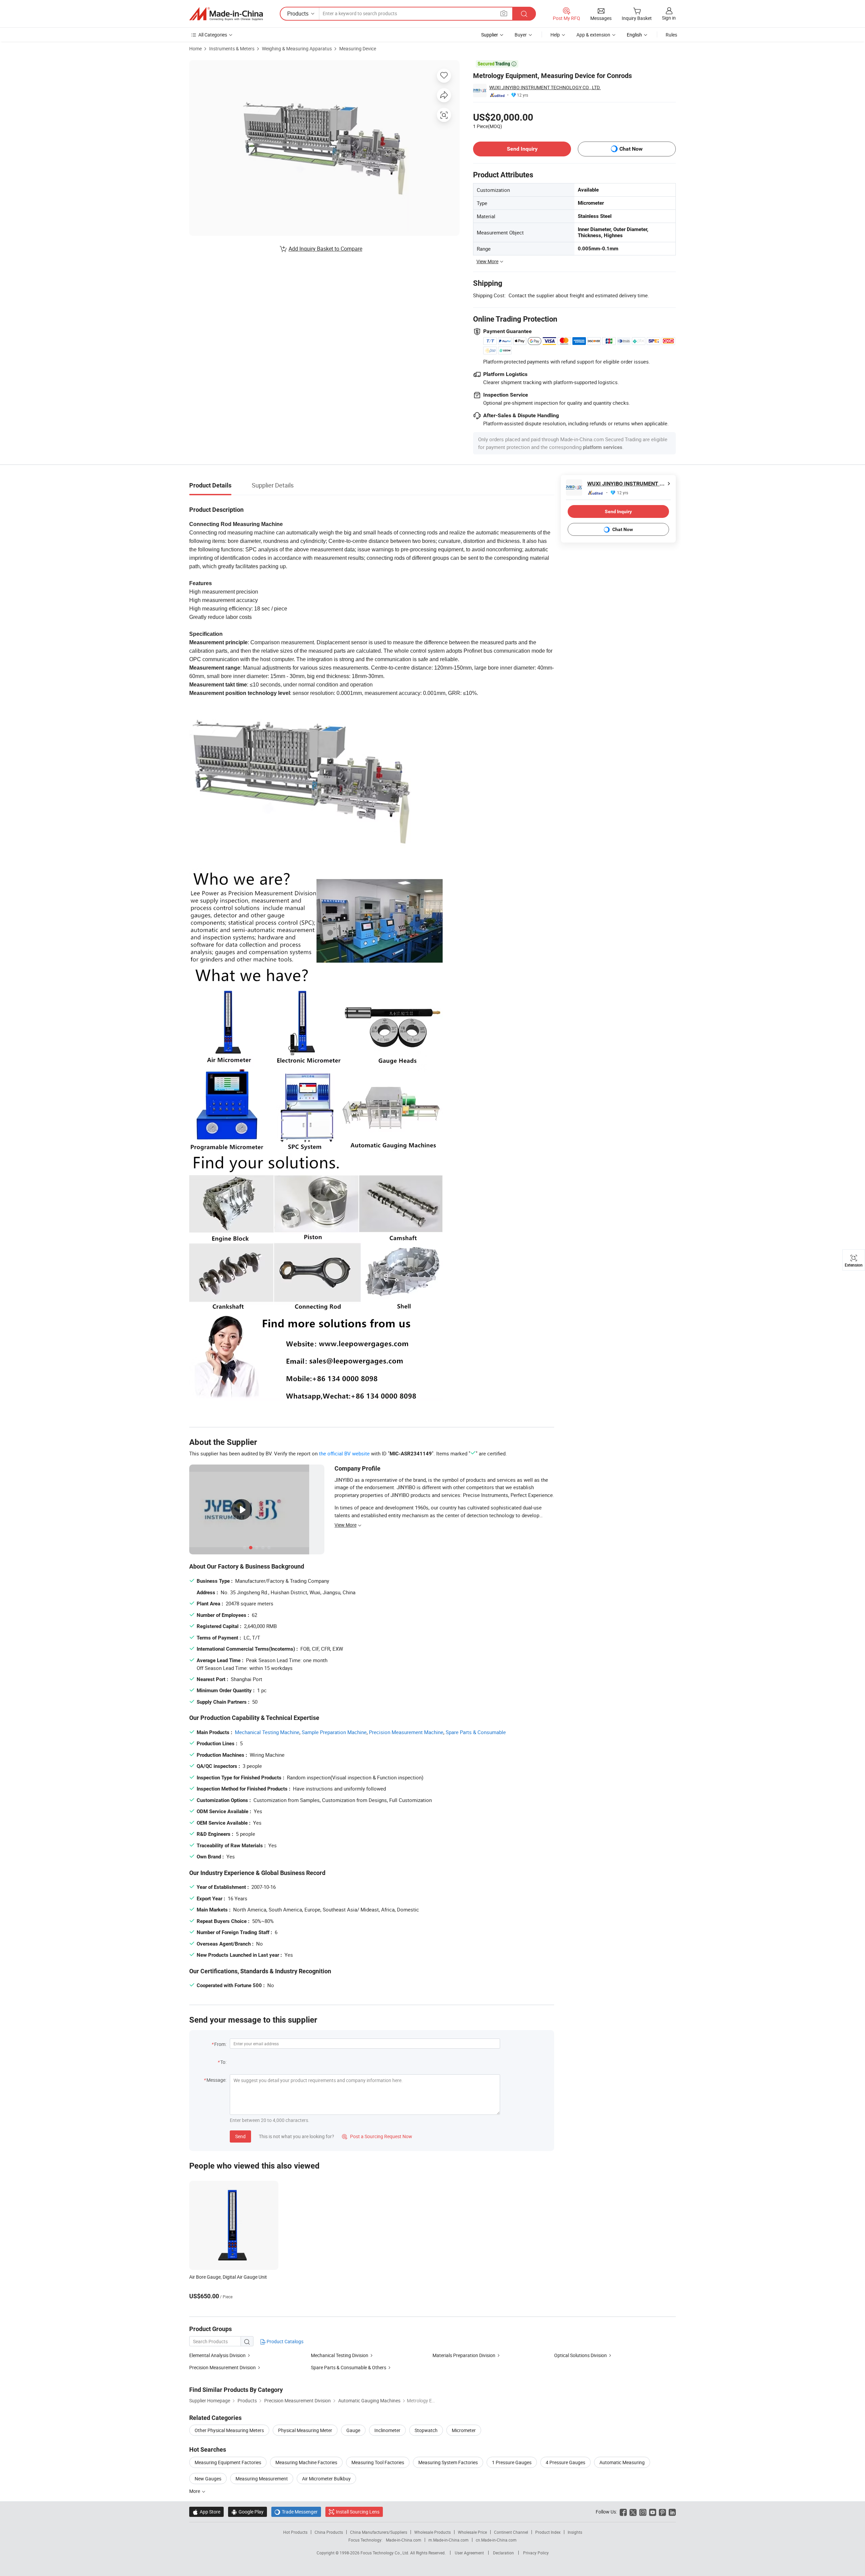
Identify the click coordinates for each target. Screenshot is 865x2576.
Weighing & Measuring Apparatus (297, 48)
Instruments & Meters (232, 48)
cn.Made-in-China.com (496, 2540)
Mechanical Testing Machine (267, 1732)
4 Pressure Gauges (565, 2462)
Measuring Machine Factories (306, 2462)
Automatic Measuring (622, 2462)
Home (195, 48)
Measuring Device (358, 48)
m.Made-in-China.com (449, 2540)
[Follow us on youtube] (653, 2512)
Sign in (669, 18)
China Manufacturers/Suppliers (379, 2532)
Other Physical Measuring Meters (229, 2430)
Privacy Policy (536, 2553)
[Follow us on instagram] (643, 2512)
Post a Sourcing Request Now (377, 2136)
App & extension (593, 35)
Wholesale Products (432, 2532)
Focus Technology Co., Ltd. (385, 2553)
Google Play (248, 2512)
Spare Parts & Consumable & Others (349, 2367)
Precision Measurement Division (223, 2367)
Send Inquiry (522, 149)
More (195, 2491)
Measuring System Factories (448, 2462)
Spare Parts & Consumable (476, 1732)
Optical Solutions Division (580, 2355)
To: (223, 2062)
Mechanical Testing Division (340, 2355)
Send (240, 2136)
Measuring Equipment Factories (228, 2462)
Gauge (353, 2430)
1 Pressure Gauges (512, 2462)
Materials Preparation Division (464, 2355)
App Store (206, 2512)
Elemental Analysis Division (217, 2355)
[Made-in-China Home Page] (226, 14)
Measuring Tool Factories (378, 2462)
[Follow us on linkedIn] (672, 2512)
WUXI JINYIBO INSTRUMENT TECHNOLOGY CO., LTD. (545, 87)
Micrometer (464, 2430)
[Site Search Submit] (524, 14)
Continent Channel (511, 2532)
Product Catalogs (285, 2341)
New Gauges (208, 2479)
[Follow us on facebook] (623, 2512)
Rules (671, 35)
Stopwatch (426, 2430)
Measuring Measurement (262, 2479)
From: (220, 2044)
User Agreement (469, 2553)
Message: (216, 2080)
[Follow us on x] (633, 2512)
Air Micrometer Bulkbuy (326, 2479)
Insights (575, 2532)
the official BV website (344, 1453)
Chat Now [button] (631, 149)
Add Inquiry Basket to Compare (325, 249)
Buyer (521, 35)
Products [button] (298, 14)
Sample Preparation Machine (334, 1732)
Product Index (548, 2532)
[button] (504, 13)
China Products (329, 2532)
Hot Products (295, 2532)
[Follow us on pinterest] (662, 2512)
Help (555, 35)
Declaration (503, 2553)
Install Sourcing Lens (358, 2512)
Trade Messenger (296, 2512)
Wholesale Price (472, 2532)
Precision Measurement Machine (406, 1732)
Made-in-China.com (404, 2540)
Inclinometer (387, 2430)
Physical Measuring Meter (305, 2430)
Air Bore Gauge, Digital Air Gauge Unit (228, 2277)
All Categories (213, 35)
